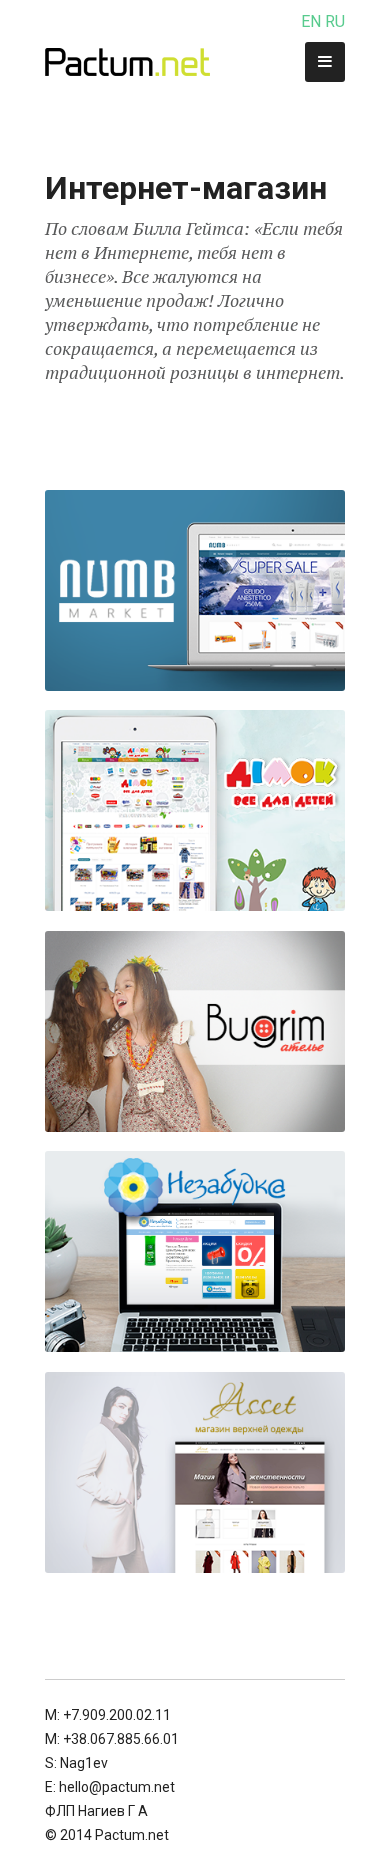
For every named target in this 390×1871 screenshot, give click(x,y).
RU (335, 21)
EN (311, 21)
